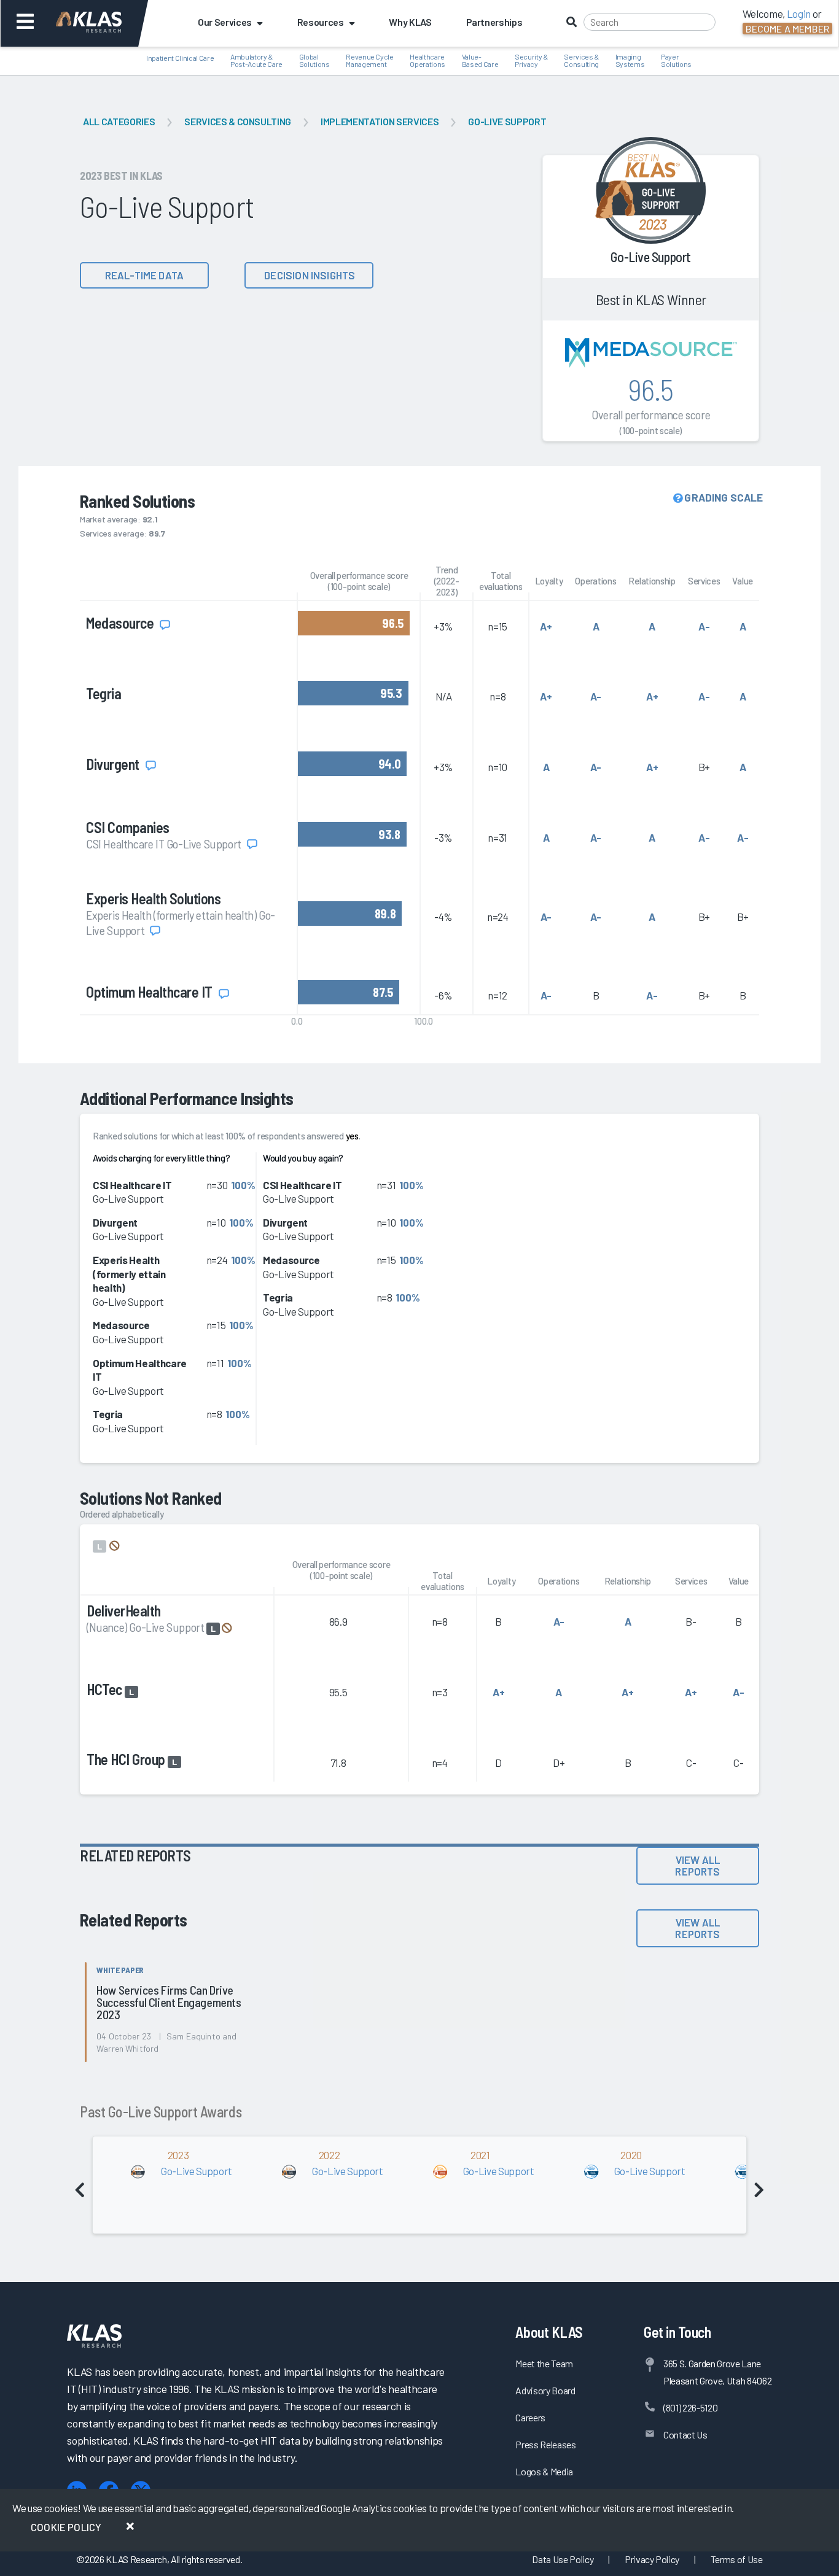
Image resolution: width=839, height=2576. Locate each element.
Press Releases (545, 2444)
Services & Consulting (238, 121)
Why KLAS (410, 22)
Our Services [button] (225, 22)
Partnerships (494, 22)
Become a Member (787, 29)
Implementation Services (380, 121)
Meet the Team (544, 2363)
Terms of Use (737, 2559)
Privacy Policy (652, 2559)
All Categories (119, 121)
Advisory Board (545, 2390)
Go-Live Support (507, 121)
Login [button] (799, 14)
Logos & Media (544, 2471)
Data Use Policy (563, 2559)
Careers (530, 2417)
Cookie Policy (66, 2527)
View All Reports (697, 1865)
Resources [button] (321, 22)
